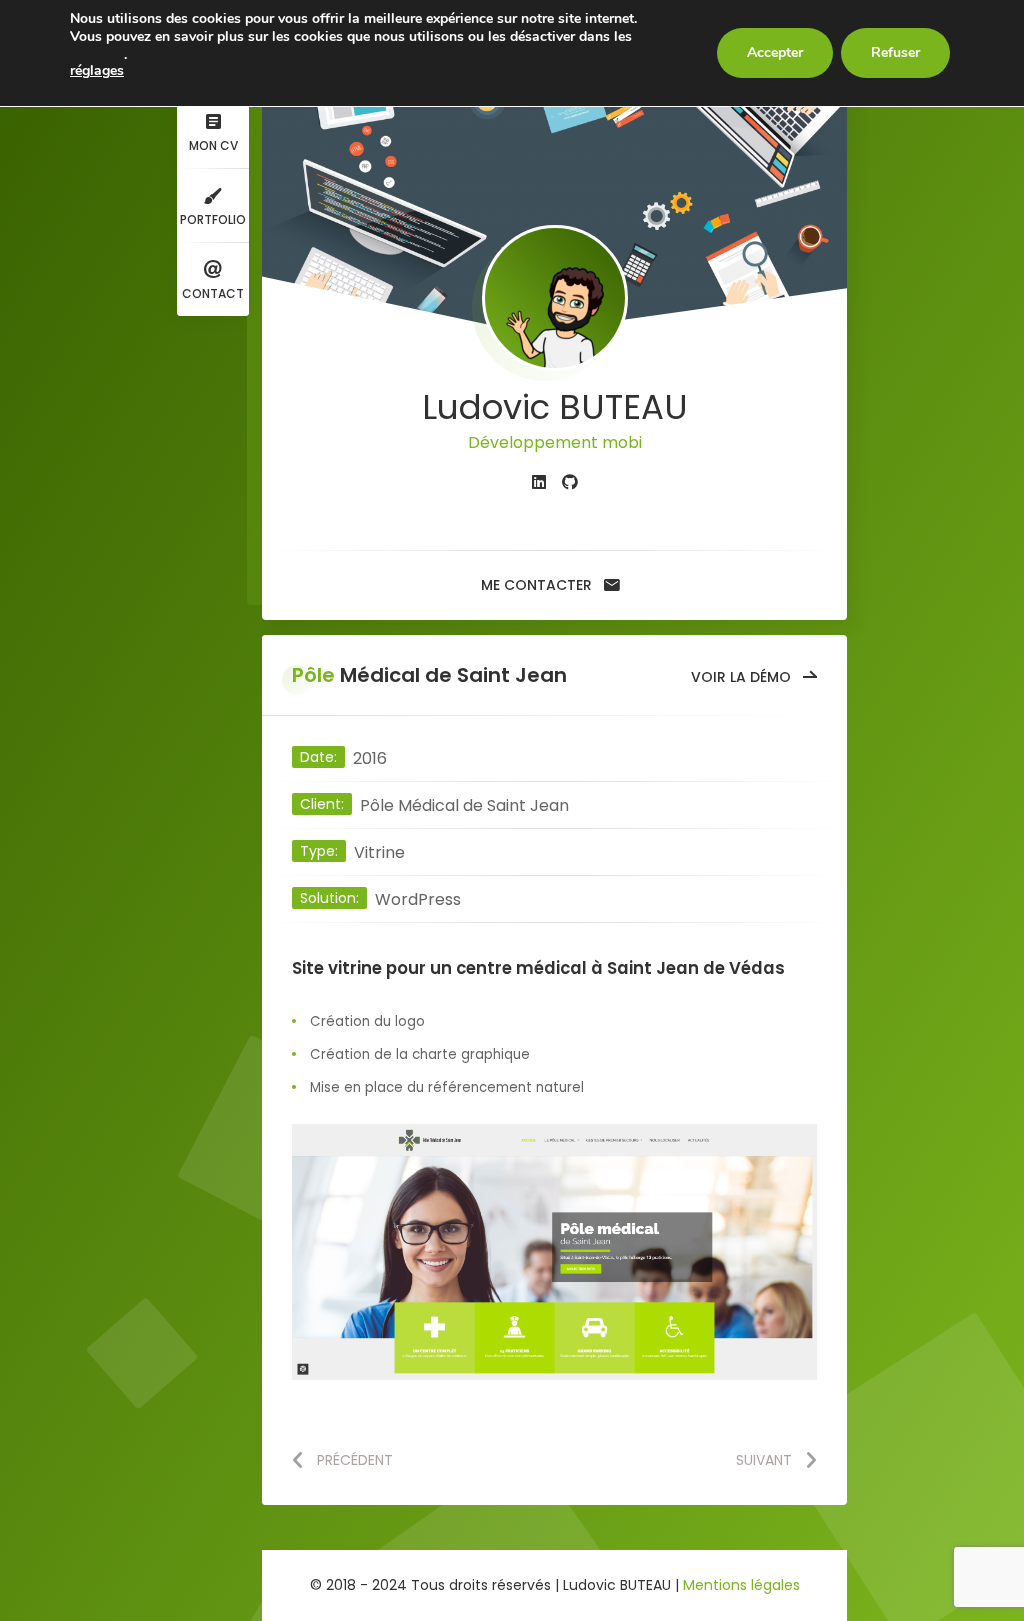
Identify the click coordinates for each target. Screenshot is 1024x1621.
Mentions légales (741, 1585)
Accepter (775, 52)
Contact (213, 293)
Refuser (895, 52)
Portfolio (213, 219)
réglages (97, 70)
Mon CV (213, 145)
